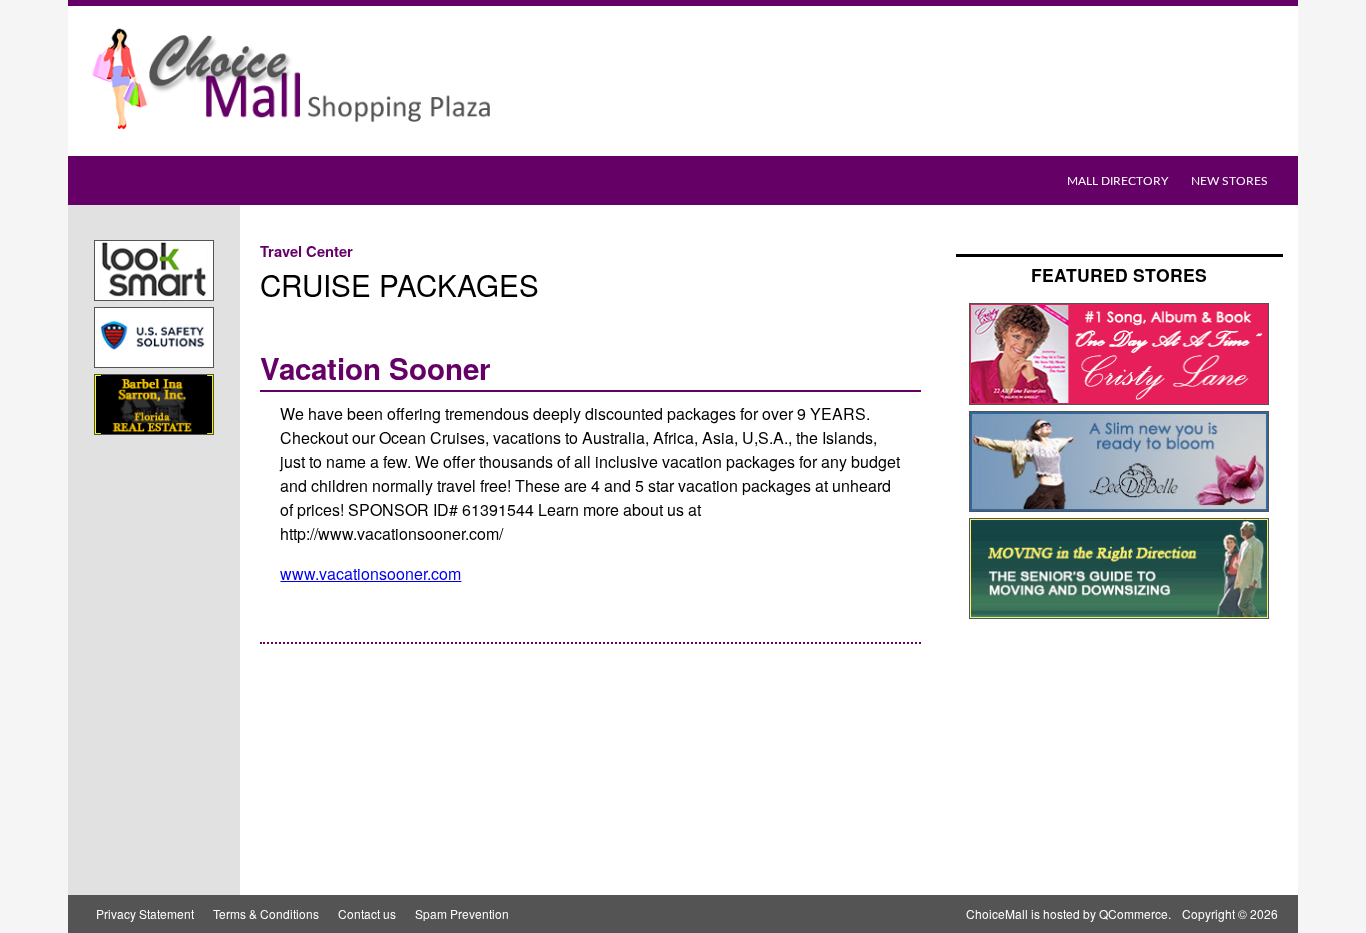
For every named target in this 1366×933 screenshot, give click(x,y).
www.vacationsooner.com (370, 573)
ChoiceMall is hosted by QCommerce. (1068, 913)
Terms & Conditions (266, 913)
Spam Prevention (462, 913)
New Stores (1229, 181)
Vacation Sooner (375, 368)
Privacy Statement (145, 913)
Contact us (367, 913)
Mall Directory (1117, 181)
